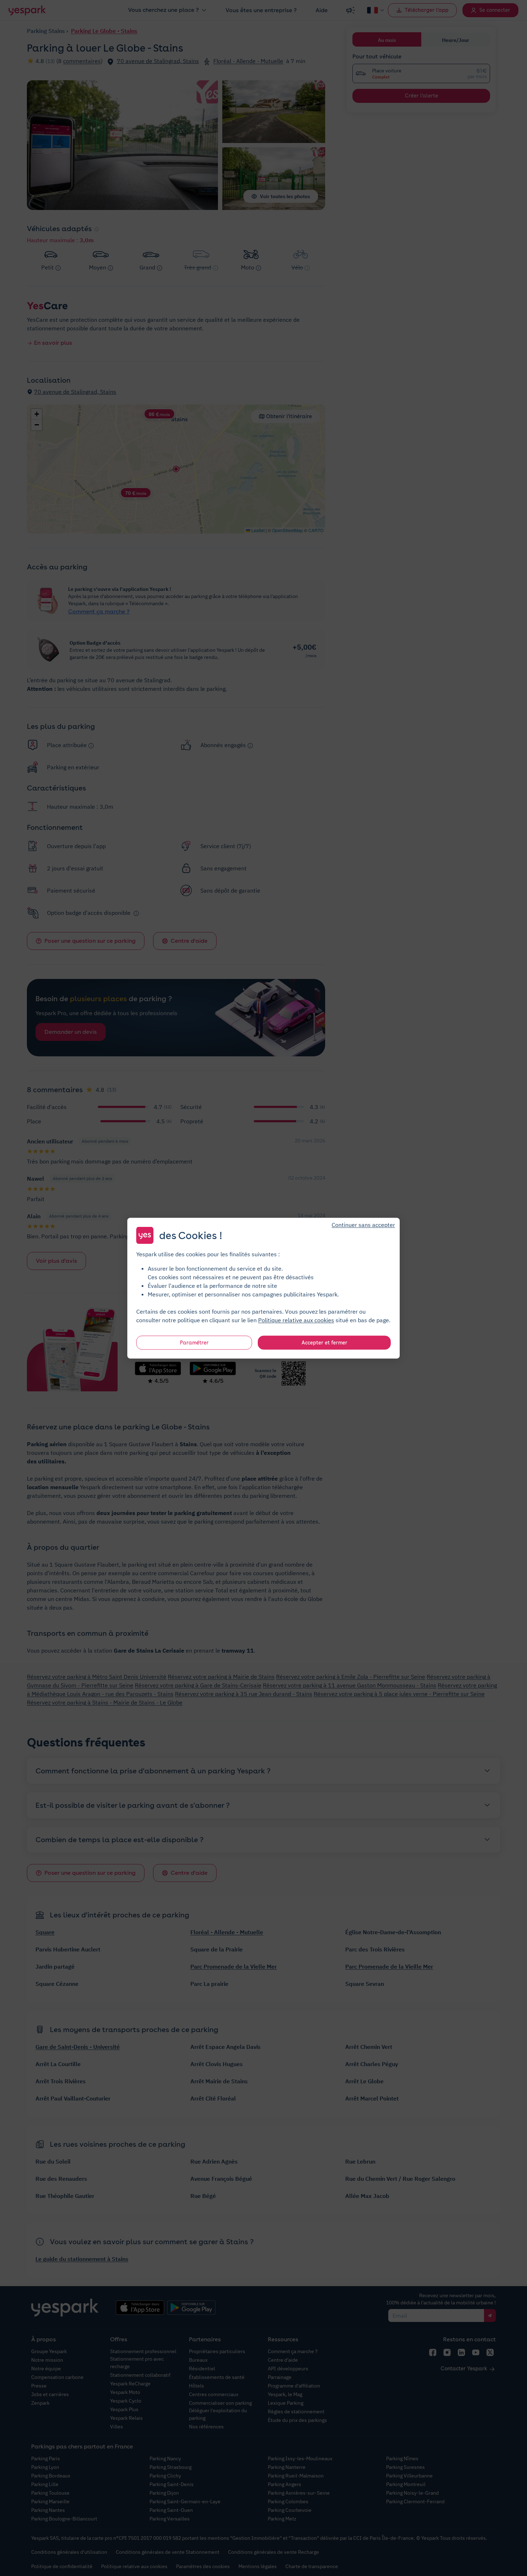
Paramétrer (194, 1342)
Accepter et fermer (324, 1342)
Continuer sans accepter (363, 1224)
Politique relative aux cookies (296, 1320)
